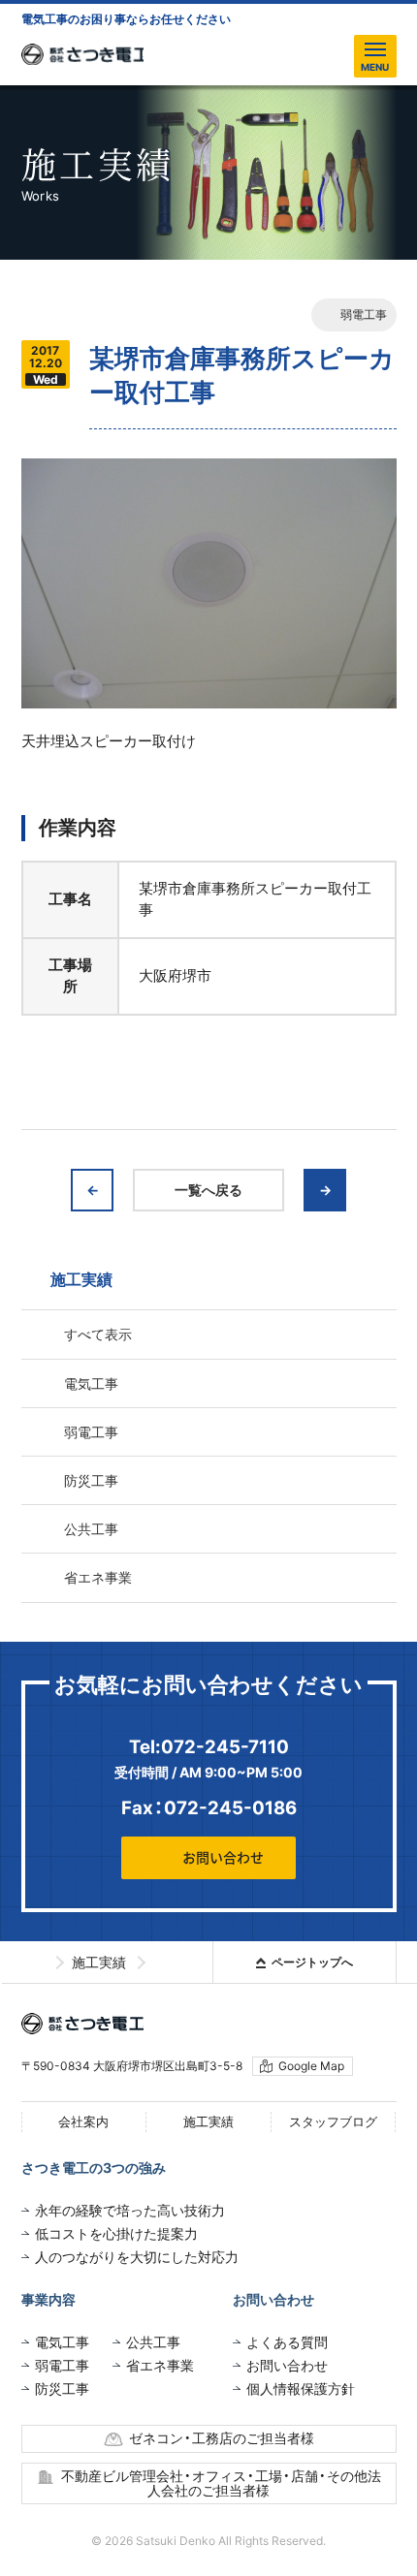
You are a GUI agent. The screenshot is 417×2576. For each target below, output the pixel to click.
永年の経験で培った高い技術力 (130, 2210)
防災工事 (91, 1480)
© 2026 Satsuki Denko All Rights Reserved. (208, 2541)
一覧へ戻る (208, 1190)
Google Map (311, 2066)
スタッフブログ (333, 2121)
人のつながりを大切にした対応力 (137, 2257)
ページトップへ (312, 1962)
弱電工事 (364, 314)
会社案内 (83, 2121)
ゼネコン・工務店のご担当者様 (222, 2438)
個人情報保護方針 (301, 2388)
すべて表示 (98, 1334)
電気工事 (91, 1383)
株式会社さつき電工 (82, 54)
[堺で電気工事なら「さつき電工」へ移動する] (33, 1963)
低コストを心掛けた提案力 (116, 2233)
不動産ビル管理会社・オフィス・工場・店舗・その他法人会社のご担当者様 (221, 2483)
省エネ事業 (98, 1577)
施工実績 (208, 2121)
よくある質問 (287, 2342)
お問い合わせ (223, 1858)
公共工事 (91, 1529)
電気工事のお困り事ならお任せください (126, 19)
